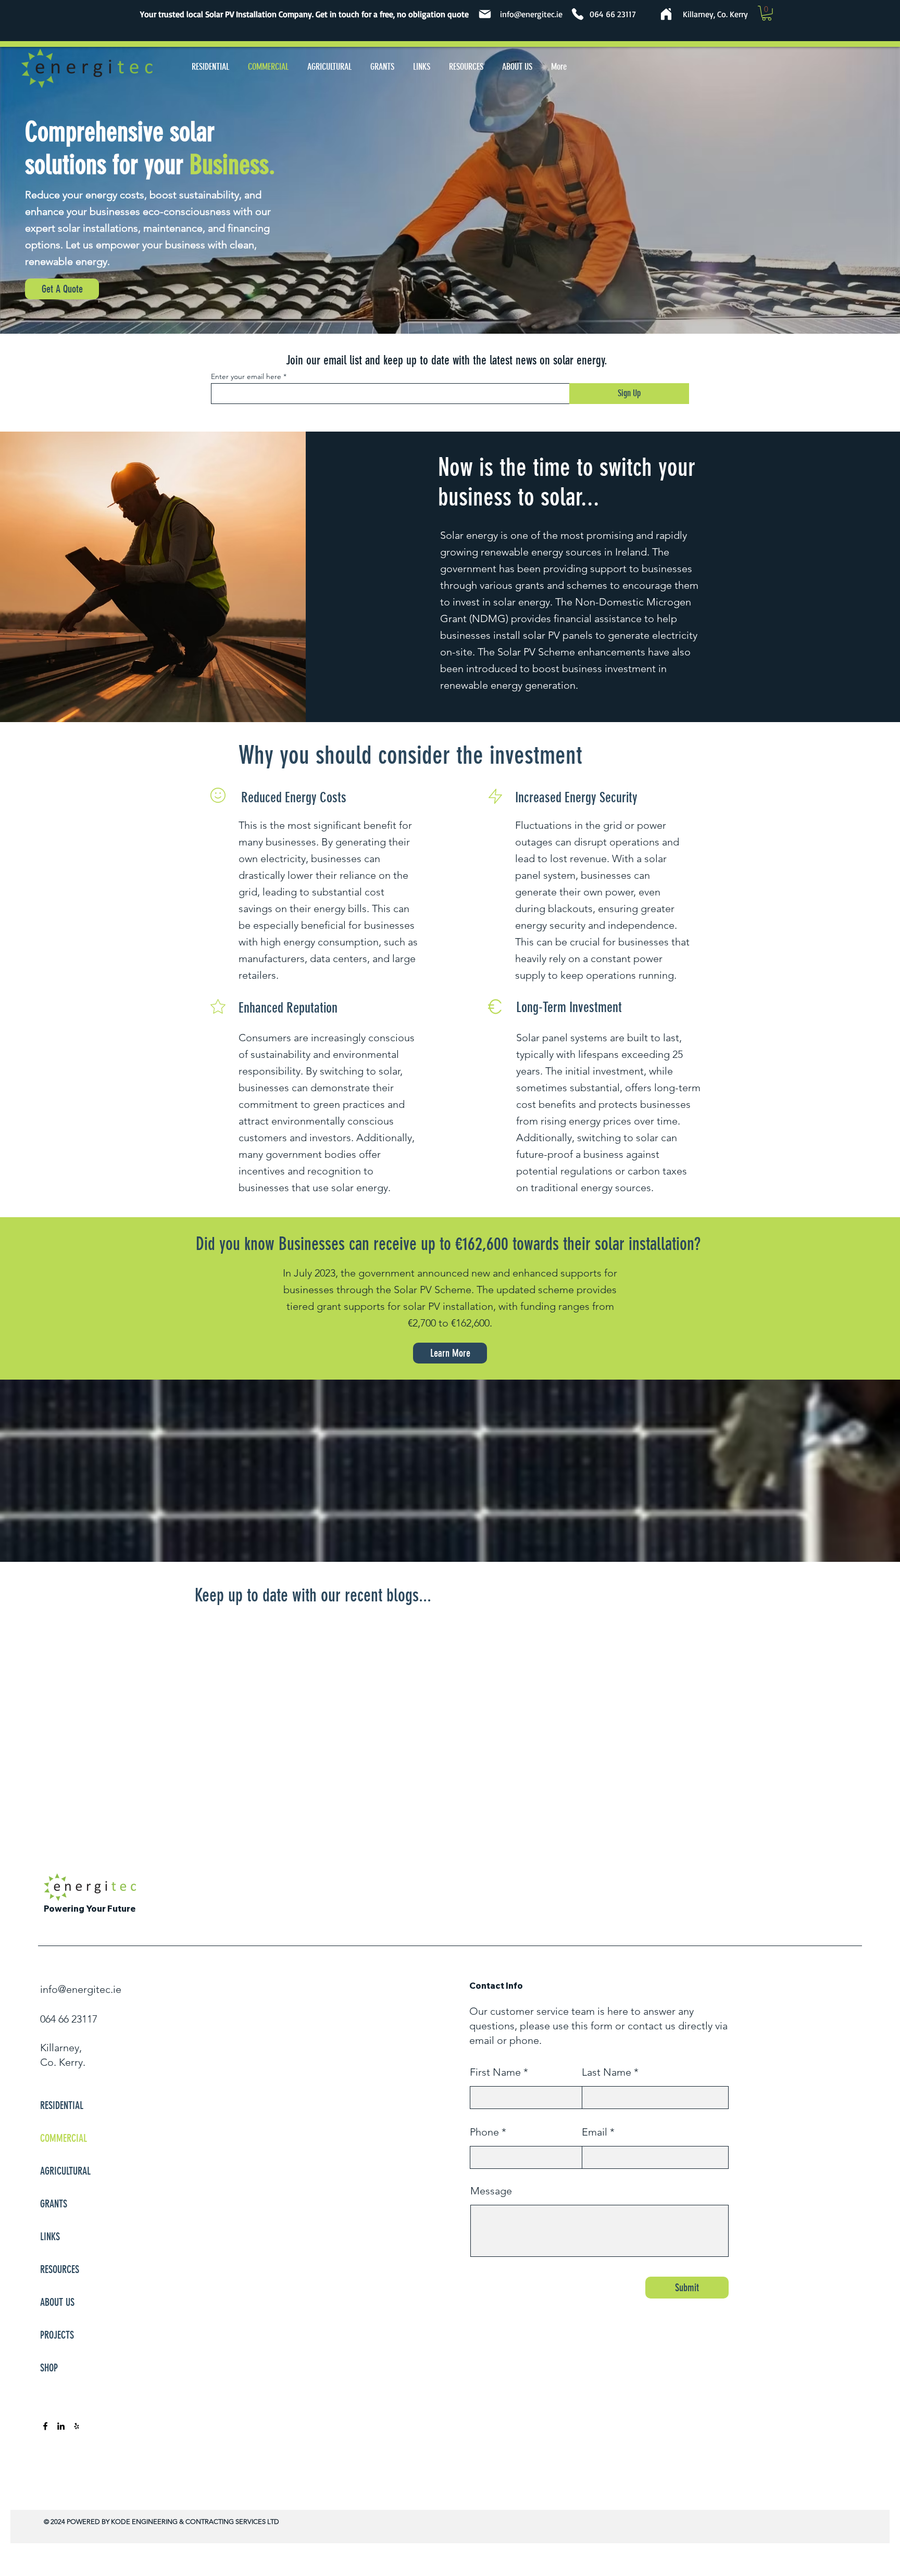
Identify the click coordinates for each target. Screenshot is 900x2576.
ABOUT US (57, 2302)
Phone (484, 2132)
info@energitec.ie (531, 14)
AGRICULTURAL (65, 2171)
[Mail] (485, 14)
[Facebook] (45, 2426)
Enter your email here (246, 376)
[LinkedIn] (61, 2426)
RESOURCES (60, 2269)
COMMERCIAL (64, 2138)
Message (491, 2191)
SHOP (49, 2368)
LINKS (50, 2237)
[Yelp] (77, 2426)
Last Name (607, 2072)
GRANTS (54, 2204)
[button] (767, 13)
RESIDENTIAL (62, 2105)
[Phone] (578, 14)
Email (595, 2132)
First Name (495, 2072)
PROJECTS (57, 2335)
